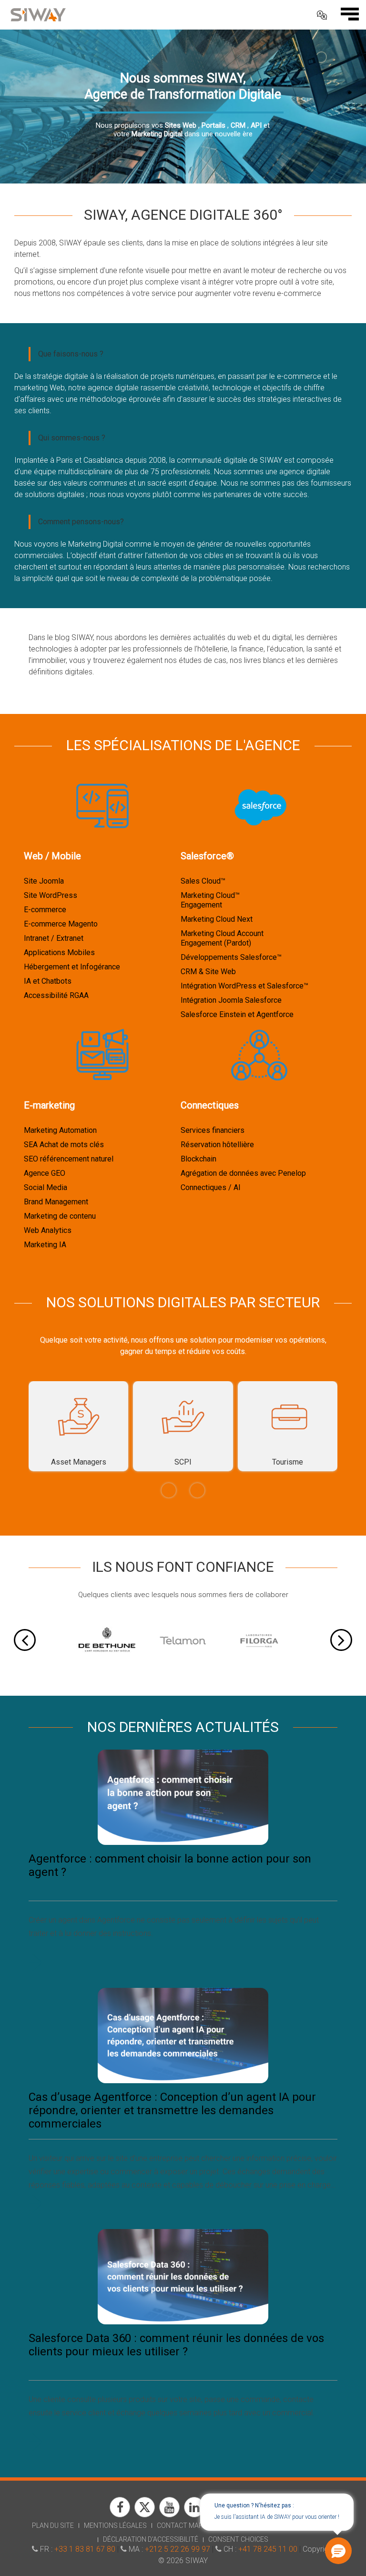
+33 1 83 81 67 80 (85, 2549)
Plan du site (53, 2525)
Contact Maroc (184, 2525)
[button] (338, 2551)
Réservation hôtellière (217, 1145)
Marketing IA (45, 1245)
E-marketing (49, 1105)
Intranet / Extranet (54, 938)
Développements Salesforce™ (231, 957)
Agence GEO (45, 1173)
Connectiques (210, 1105)
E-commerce (45, 910)
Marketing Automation (60, 1130)
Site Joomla (44, 881)
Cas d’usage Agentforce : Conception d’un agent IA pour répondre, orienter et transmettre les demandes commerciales (172, 2110)
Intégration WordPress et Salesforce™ (244, 986)
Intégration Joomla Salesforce (231, 1000)
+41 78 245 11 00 (268, 2549)
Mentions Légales (115, 2525)
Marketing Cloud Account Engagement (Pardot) (222, 938)
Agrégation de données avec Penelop (243, 1173)
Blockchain (198, 1159)
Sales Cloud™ (203, 881)
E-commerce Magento (61, 924)
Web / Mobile (52, 856)
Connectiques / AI (211, 1187)
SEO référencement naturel (69, 1159)
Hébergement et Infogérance (72, 967)
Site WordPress (51, 895)
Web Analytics (48, 1230)
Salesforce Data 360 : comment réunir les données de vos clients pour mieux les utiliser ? (176, 2345)
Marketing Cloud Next (217, 919)
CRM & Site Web (208, 972)
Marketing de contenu (60, 1216)
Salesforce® (207, 856)
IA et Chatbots (48, 981)
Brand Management (56, 1202)
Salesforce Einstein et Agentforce (237, 1014)
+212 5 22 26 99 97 (178, 2549)
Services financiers (213, 1130)
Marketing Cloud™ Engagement (210, 900)
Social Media (46, 1187)
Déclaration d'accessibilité (151, 2539)
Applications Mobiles (59, 952)
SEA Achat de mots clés (64, 1145)
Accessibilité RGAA (56, 995)
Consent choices (238, 2539)
